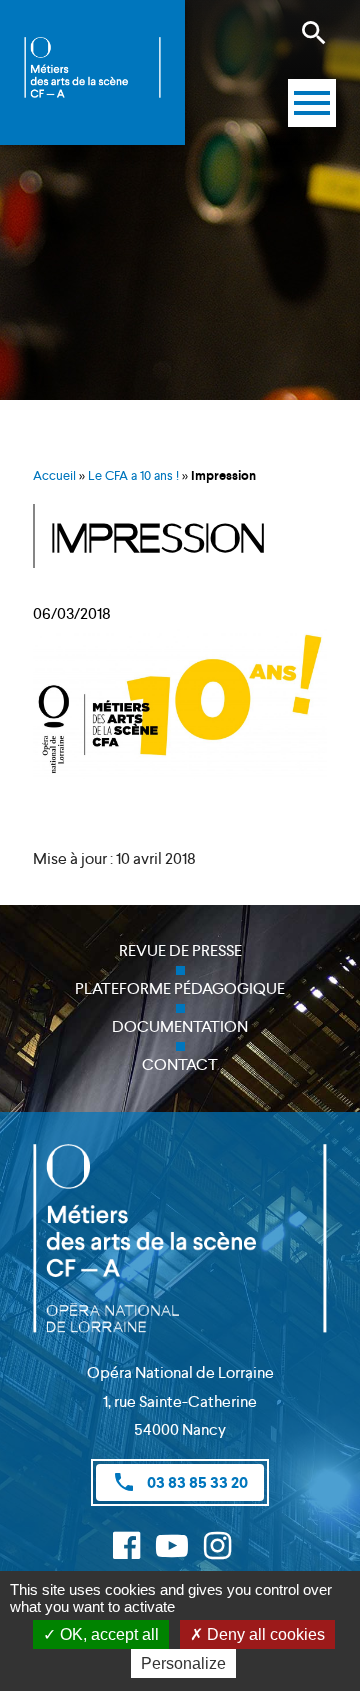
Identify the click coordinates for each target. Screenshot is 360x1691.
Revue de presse (180, 950)
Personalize (183, 1663)
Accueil (54, 475)
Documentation (180, 1026)
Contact (180, 1064)
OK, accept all (107, 1634)
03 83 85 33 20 (180, 1482)
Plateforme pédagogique (180, 988)
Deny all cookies (264, 1634)
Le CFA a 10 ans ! (133, 475)
